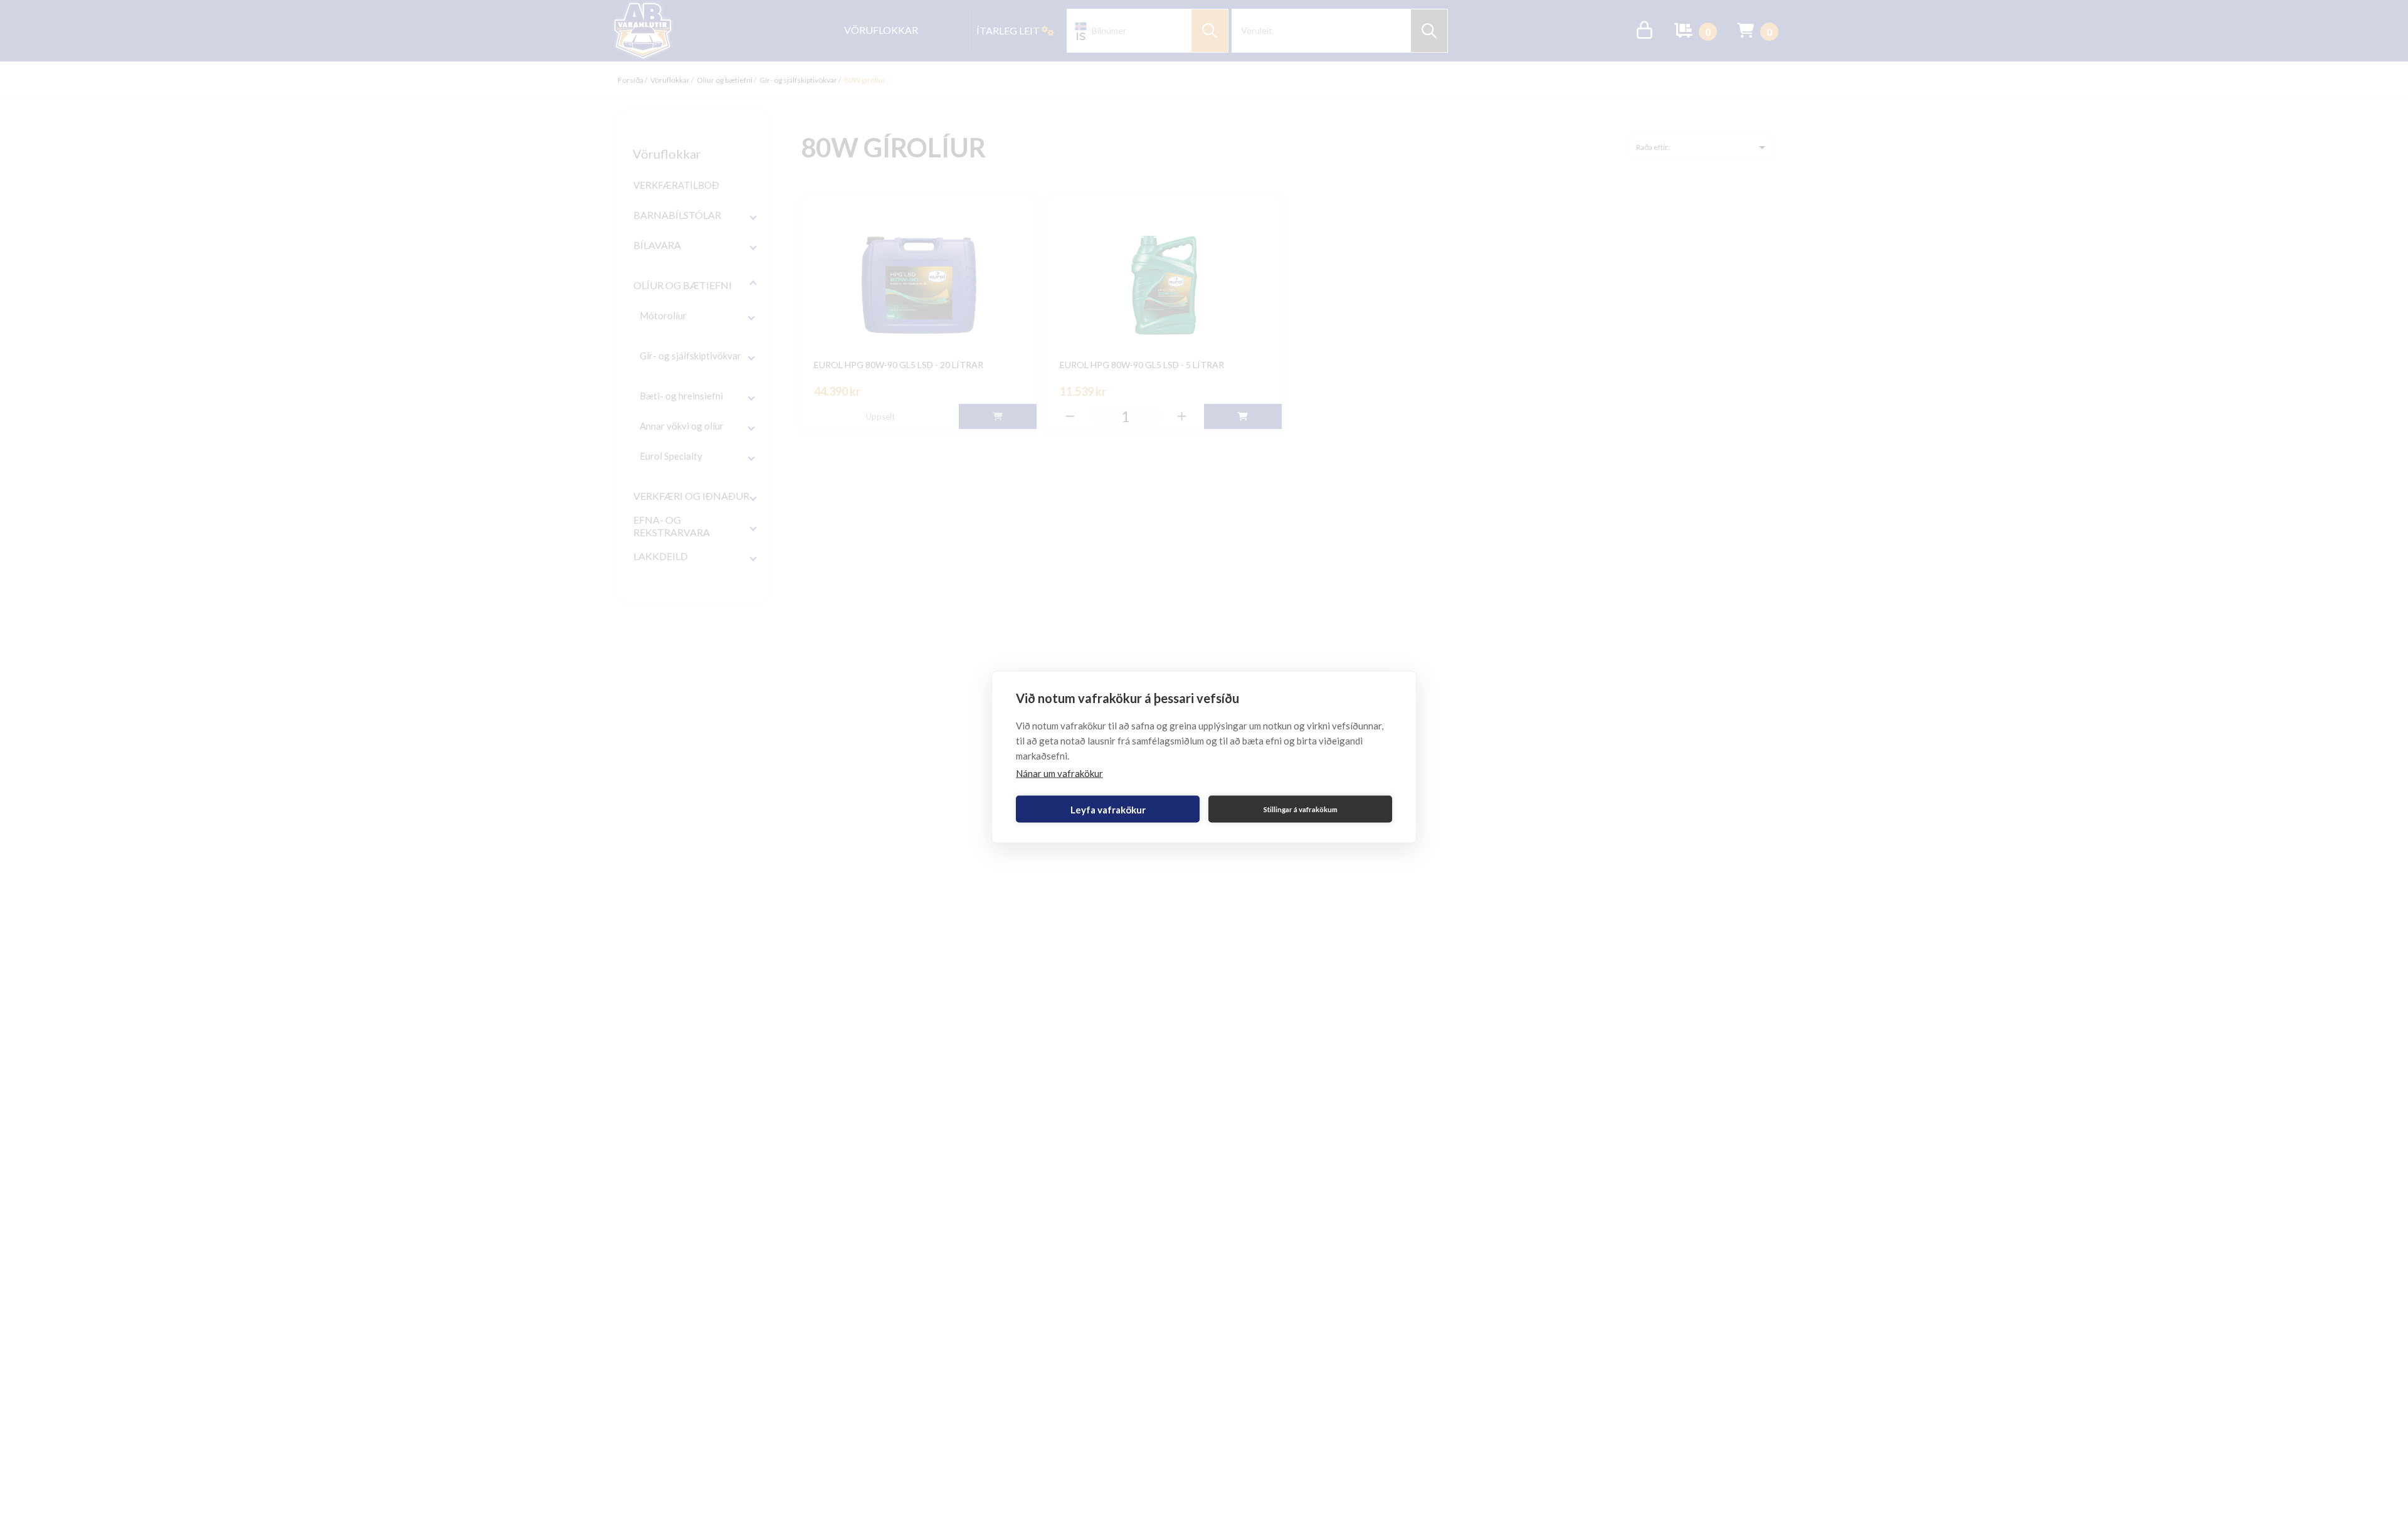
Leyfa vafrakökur (1108, 809)
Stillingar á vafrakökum (1301, 809)
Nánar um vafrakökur (1059, 773)
